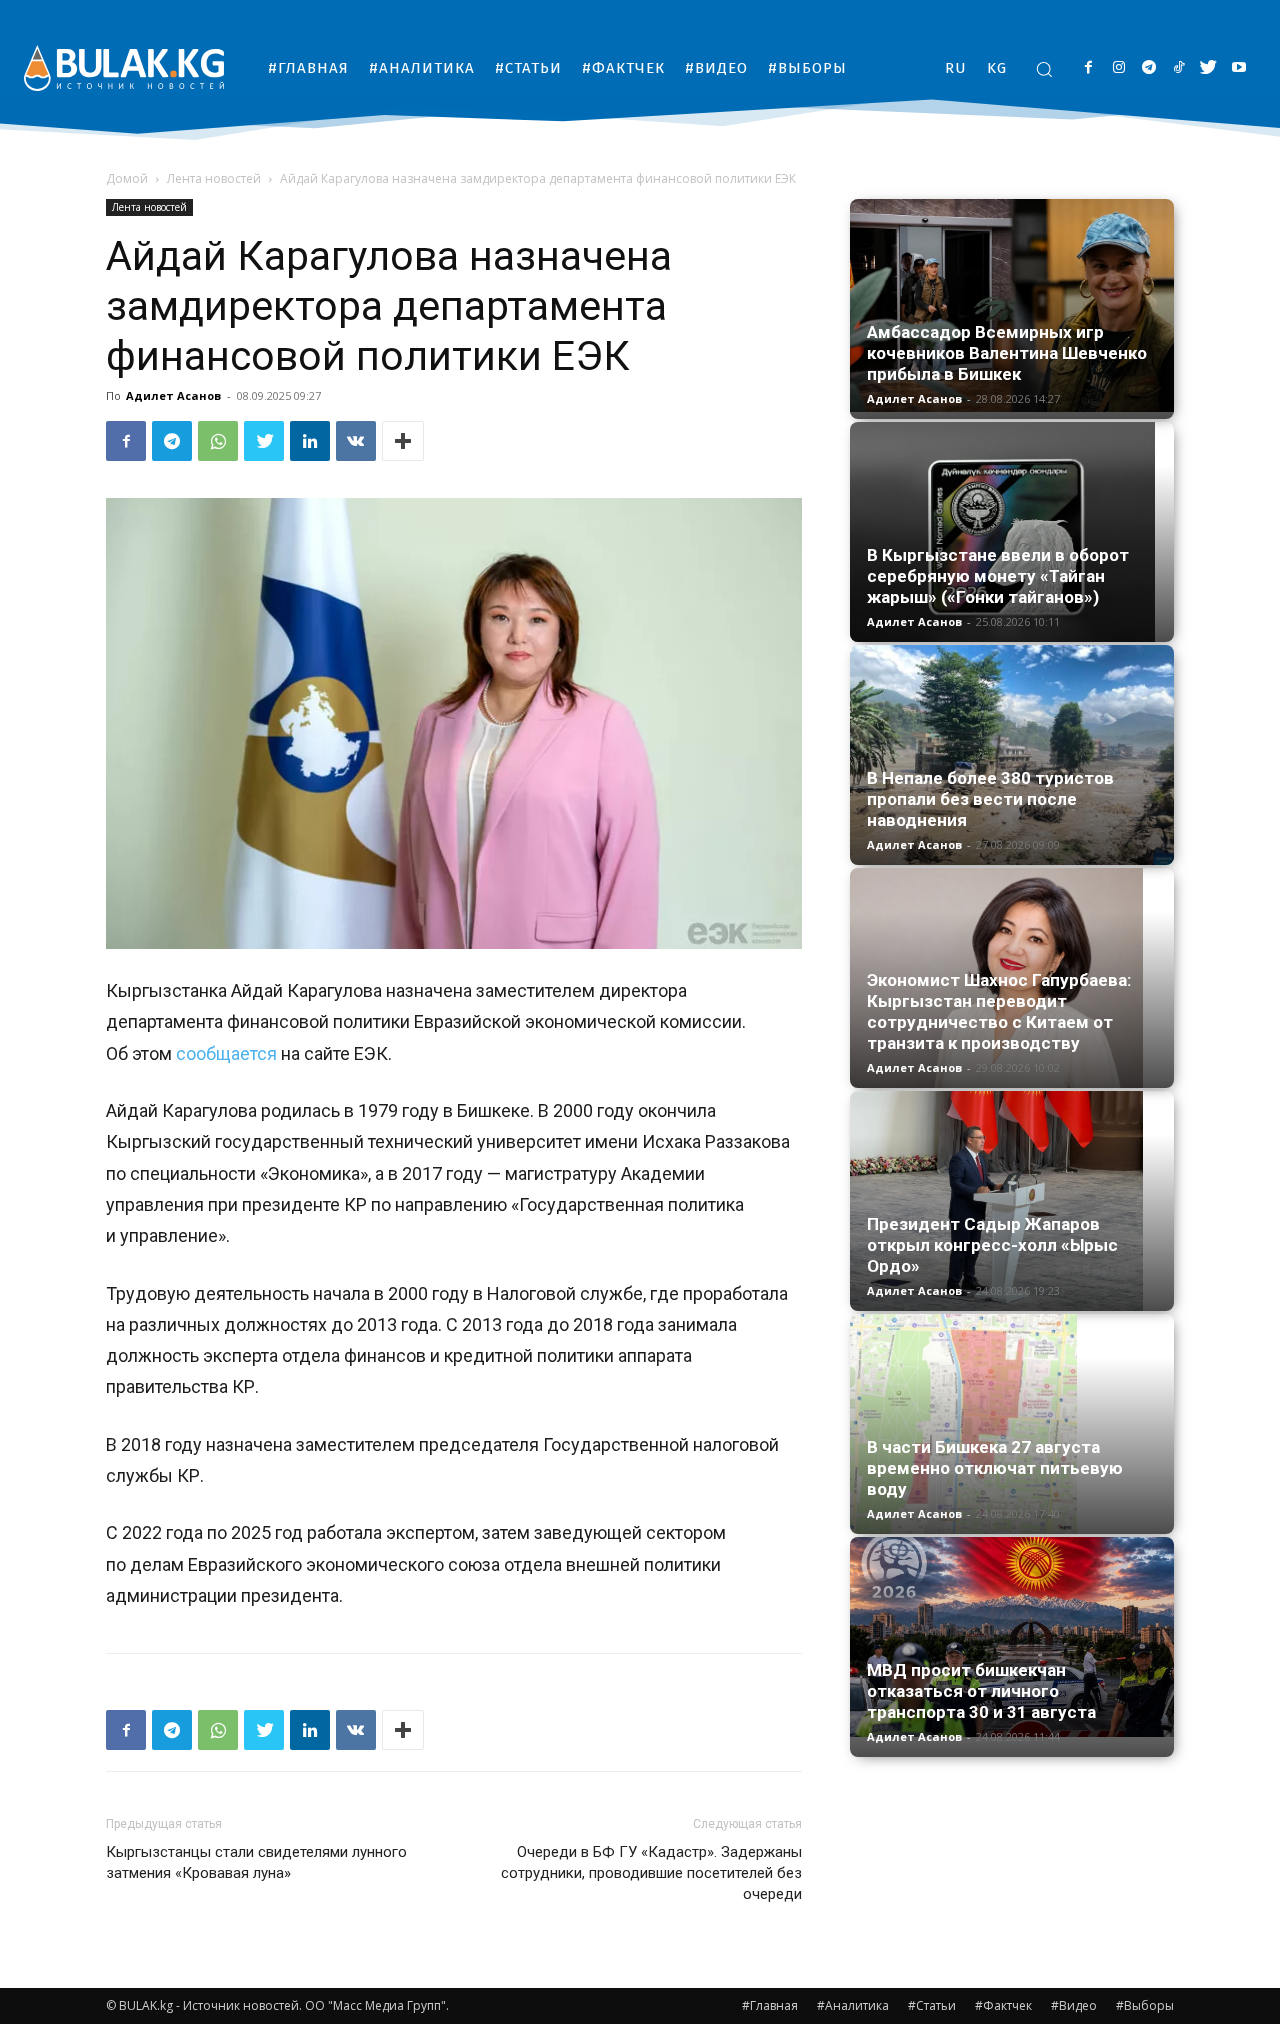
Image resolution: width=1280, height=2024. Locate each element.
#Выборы (1145, 2005)
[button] (1044, 69)
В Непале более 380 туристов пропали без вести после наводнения (990, 799)
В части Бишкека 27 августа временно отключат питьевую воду (995, 1468)
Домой (127, 178)
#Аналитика (853, 2005)
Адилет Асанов (173, 395)
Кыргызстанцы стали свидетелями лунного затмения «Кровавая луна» (256, 1862)
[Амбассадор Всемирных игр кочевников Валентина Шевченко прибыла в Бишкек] (1012, 305)
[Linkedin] (310, 441)
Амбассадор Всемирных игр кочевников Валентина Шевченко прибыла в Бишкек (1007, 353)
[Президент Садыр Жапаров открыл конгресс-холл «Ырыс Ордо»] (1012, 1201)
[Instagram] (1118, 68)
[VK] (356, 441)
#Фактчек (1003, 2005)
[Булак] (124, 67)
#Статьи (932, 2005)
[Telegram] (1148, 68)
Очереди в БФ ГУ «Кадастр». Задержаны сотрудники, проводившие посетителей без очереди (651, 1873)
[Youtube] (1238, 68)
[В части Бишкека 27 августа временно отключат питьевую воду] (1012, 1424)
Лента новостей (214, 178)
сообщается (226, 1053)
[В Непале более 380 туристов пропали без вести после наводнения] (1012, 755)
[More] (403, 441)
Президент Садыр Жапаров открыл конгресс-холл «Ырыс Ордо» (992, 1245)
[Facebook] (1088, 68)
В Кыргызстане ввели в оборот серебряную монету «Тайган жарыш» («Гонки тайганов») (998, 576)
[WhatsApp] (218, 441)
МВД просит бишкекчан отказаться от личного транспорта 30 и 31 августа (981, 1691)
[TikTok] (1178, 68)
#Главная (770, 2005)
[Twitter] (1208, 68)
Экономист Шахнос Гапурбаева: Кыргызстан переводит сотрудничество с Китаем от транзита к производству (999, 1011)
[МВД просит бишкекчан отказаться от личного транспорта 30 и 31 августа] (1012, 1637)
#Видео (1074, 2005)
